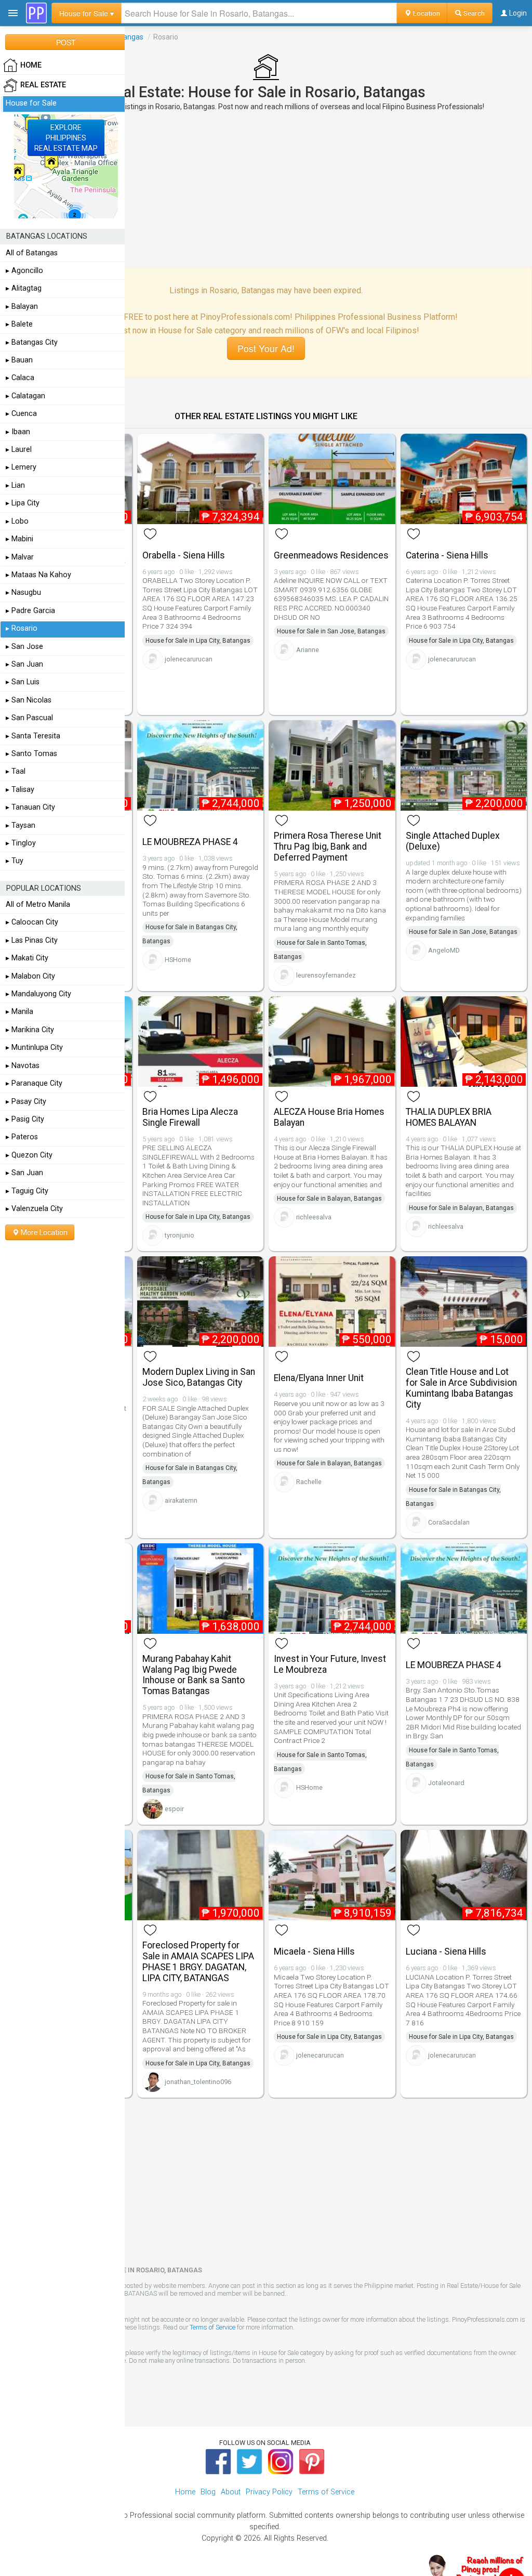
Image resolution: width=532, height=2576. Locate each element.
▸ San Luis (23, 682)
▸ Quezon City (29, 1155)
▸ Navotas (23, 1066)
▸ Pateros (22, 1137)
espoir (174, 1809)
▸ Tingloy (21, 843)
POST (66, 42)
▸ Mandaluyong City (38, 994)
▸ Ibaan (18, 432)
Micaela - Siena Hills (314, 1951)
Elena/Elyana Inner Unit (319, 1378)
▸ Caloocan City (32, 922)
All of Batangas (32, 253)
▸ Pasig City (25, 1119)
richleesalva (314, 1217)
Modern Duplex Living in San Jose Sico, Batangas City (199, 1377)
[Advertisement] (266, 189)
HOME (31, 65)
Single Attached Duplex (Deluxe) (453, 841)
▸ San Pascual (29, 718)
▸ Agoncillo (24, 271)
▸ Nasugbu (23, 593)
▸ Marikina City (30, 1030)
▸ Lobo (17, 521)
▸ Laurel (19, 450)
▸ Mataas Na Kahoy (38, 575)
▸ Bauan (19, 360)
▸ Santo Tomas (31, 754)
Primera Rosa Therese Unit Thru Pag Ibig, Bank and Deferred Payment (328, 847)
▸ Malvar (20, 557)
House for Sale (31, 103)
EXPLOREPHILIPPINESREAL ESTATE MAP (66, 138)
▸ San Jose (24, 647)
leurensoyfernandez (326, 975)
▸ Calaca (20, 378)
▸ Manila (19, 1012)
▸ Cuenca (21, 414)
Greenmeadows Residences (331, 555)
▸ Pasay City (26, 1102)
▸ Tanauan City (30, 807)
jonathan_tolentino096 (198, 2082)
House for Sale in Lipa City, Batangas (198, 641)
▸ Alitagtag (24, 288)
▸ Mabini (19, 539)
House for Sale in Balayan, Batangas (329, 1199)
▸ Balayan (22, 307)
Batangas (128, 37)
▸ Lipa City (23, 503)
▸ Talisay (20, 790)
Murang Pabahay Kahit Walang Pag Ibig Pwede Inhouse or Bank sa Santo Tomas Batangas (194, 1675)
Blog (208, 2492)
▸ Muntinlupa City (34, 1048)
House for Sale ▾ (87, 13)
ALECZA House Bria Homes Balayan (329, 1117)
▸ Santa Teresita (33, 736)
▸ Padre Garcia (30, 611)
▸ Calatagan (25, 396)
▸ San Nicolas (29, 700)
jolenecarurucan (189, 659)
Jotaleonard (446, 1783)
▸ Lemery (21, 467)
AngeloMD (444, 950)
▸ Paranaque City (34, 1083)
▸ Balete (19, 324)
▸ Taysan (21, 825)
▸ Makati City (27, 958)
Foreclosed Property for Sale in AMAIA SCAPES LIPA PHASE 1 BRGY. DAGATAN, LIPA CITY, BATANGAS (198, 1961)
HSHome (178, 960)
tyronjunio (179, 1235)
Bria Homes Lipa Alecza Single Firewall (190, 1117)
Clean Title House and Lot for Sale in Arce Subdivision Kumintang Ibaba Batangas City (461, 1388)
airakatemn (181, 1500)
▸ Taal (16, 771)
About (231, 2492)
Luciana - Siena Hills (446, 1951)
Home (185, 2492)
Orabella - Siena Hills (184, 555)
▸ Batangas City (32, 342)
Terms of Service (212, 2327)
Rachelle (309, 1482)
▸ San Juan (24, 664)
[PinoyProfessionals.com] (36, 13)
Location (426, 13)
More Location (43, 1232)
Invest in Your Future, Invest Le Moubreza (330, 1664)
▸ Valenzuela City (34, 1209)
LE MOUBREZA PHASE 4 (190, 842)
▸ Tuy (15, 861)
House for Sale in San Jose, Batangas (331, 631)
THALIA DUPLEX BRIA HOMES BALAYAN (449, 1117)
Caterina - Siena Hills (447, 555)
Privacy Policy (269, 2492)
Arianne (308, 650)
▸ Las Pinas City (32, 940)
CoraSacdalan (449, 1522)
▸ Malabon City (30, 976)
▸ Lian (15, 485)
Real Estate (43, 85)
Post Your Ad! (266, 348)
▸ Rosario (22, 628)
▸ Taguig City (27, 1191)
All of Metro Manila (38, 905)
